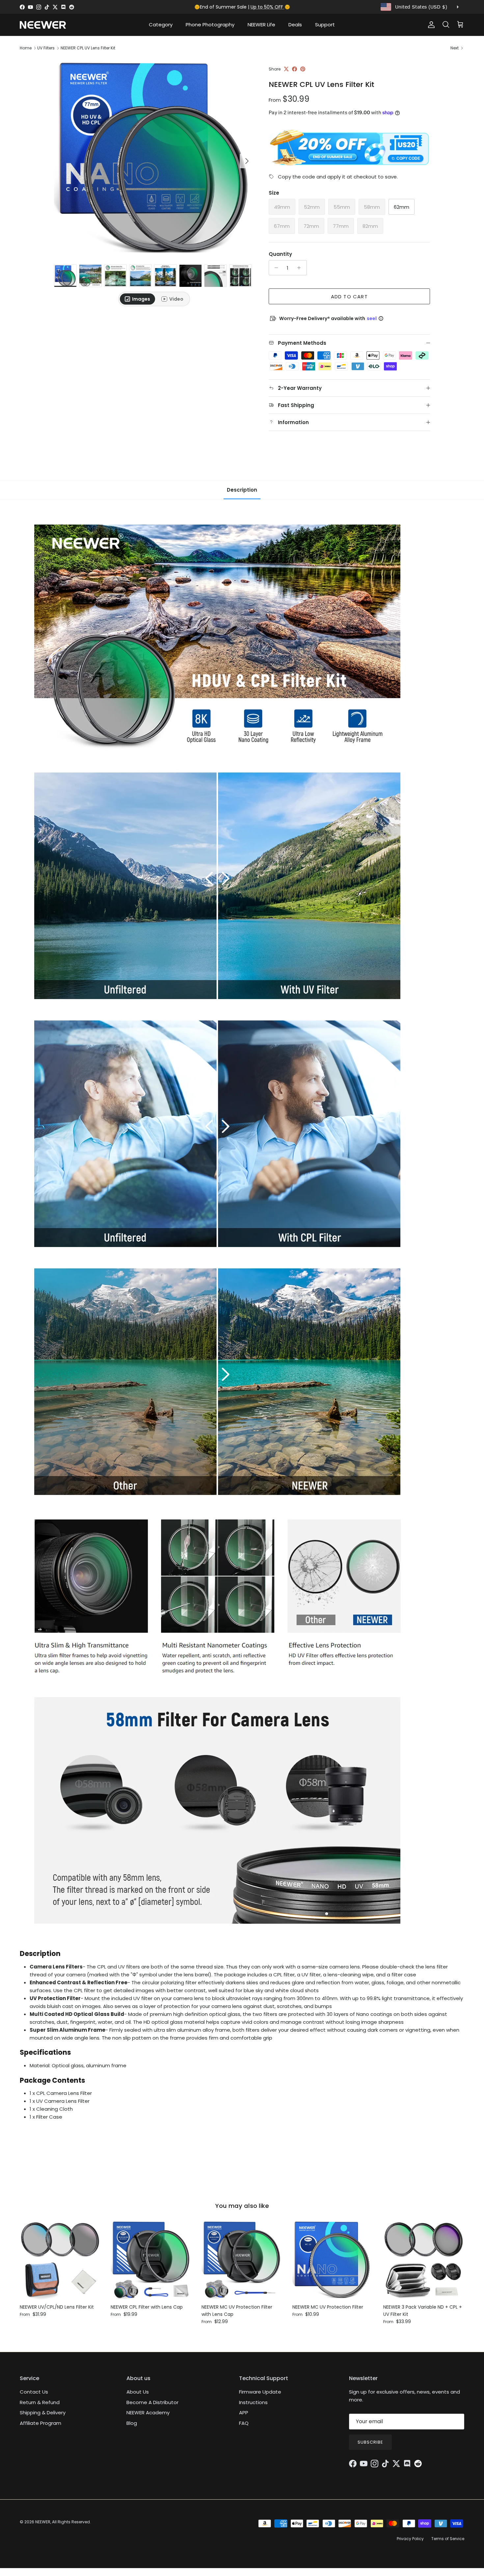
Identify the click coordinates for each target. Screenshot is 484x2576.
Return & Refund (40, 2402)
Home (26, 48)
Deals (295, 25)
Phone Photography (210, 25)
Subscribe (370, 2442)
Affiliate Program (40, 2423)
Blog (132, 2423)
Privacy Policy (410, 2539)
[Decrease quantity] (275, 268)
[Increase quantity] (301, 268)
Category (161, 25)
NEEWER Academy (148, 2413)
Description (242, 490)
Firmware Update (260, 2392)
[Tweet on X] (286, 69)
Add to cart (349, 297)
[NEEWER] (43, 25)
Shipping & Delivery (43, 2413)
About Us (138, 2392)
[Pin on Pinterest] (303, 69)
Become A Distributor (152, 2402)
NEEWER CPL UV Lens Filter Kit (88, 48)
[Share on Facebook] (295, 69)
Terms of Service (448, 2539)
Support (325, 25)
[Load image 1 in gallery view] (154, 158)
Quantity (280, 254)
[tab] (137, 299)
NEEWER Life (261, 25)
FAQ (244, 2423)
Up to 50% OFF (268, 7)
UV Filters (46, 48)
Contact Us (34, 2392)
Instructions (253, 2402)
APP (244, 2413)
